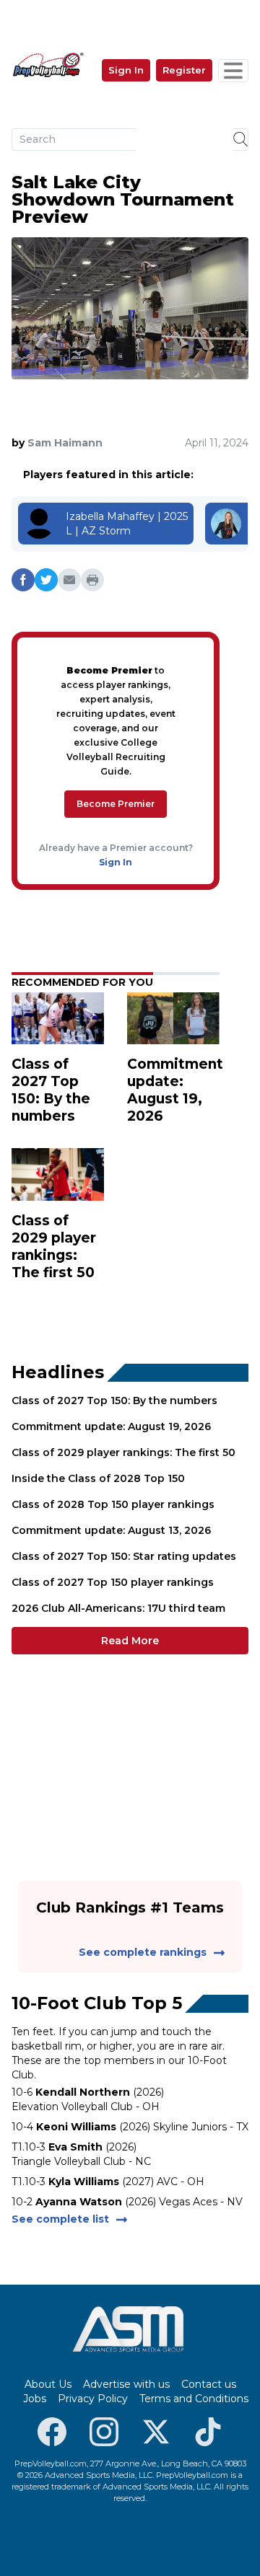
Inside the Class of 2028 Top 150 (98, 1478)
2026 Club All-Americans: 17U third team (118, 1608)
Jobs (35, 2399)
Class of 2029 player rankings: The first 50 (123, 1452)
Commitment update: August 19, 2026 (111, 1426)
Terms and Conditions (194, 2399)
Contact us (209, 2384)
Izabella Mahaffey (110, 516)
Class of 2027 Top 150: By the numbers (114, 1401)
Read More (130, 1641)
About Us (48, 2384)
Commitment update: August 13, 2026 (111, 1530)
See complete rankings (143, 1952)
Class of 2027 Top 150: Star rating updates (124, 1556)
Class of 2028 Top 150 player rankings (113, 1504)
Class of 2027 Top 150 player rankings (113, 1582)
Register (184, 70)
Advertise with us (126, 2384)
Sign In (126, 70)
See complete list (60, 2219)
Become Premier (116, 804)
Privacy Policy (93, 2399)
